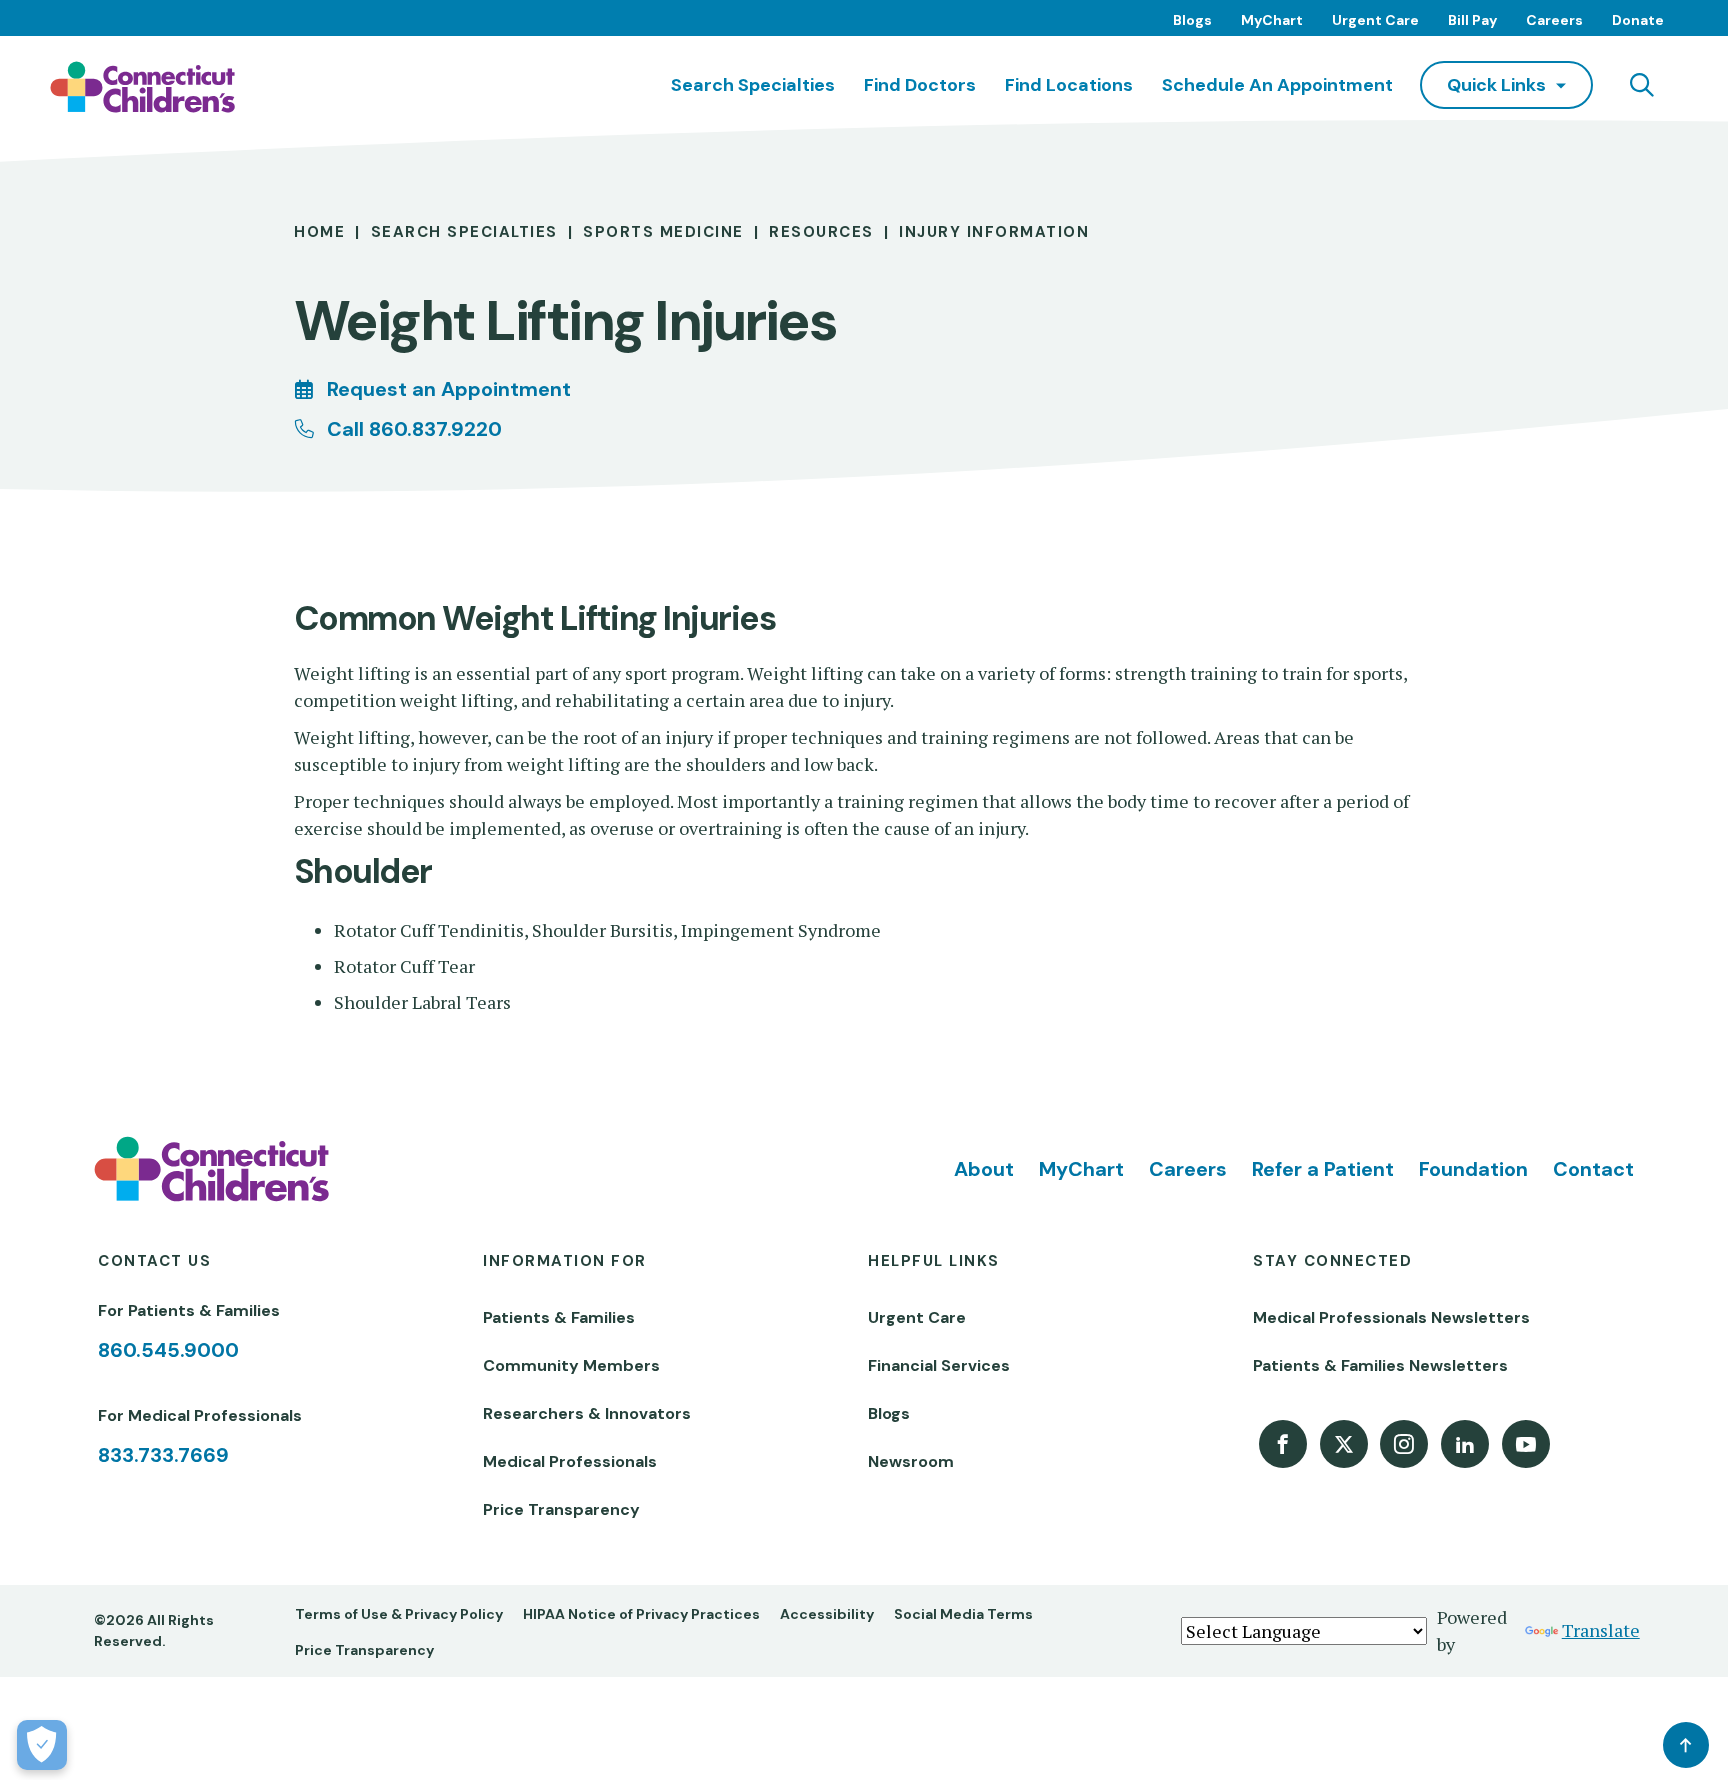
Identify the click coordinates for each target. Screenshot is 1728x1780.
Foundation (1473, 1169)
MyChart (1272, 20)
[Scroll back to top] (1686, 1745)
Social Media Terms (963, 1614)
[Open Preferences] (42, 1745)
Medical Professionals (570, 1461)
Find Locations (1069, 85)
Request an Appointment (449, 389)
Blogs (1192, 20)
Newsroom (911, 1461)
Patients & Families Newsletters (1380, 1365)
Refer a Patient (1323, 1169)
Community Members (571, 1365)
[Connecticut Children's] (142, 87)
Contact (1593, 1169)
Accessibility (827, 1614)
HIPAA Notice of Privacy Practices (641, 1614)
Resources (821, 232)
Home (319, 232)
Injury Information (994, 232)
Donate (1638, 20)
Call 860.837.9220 (414, 429)
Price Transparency (561, 1509)
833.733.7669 (163, 1455)
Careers (1554, 20)
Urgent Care (1375, 20)
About (984, 1169)
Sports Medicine (663, 232)
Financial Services (939, 1365)
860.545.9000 (168, 1350)
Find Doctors (920, 85)
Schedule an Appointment (1277, 85)
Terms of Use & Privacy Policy (399, 1614)
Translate (1601, 1630)
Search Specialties (753, 85)
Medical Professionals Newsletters (1391, 1317)
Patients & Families (559, 1317)
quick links (1496, 85)
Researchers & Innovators (587, 1413)
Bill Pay (1472, 20)
